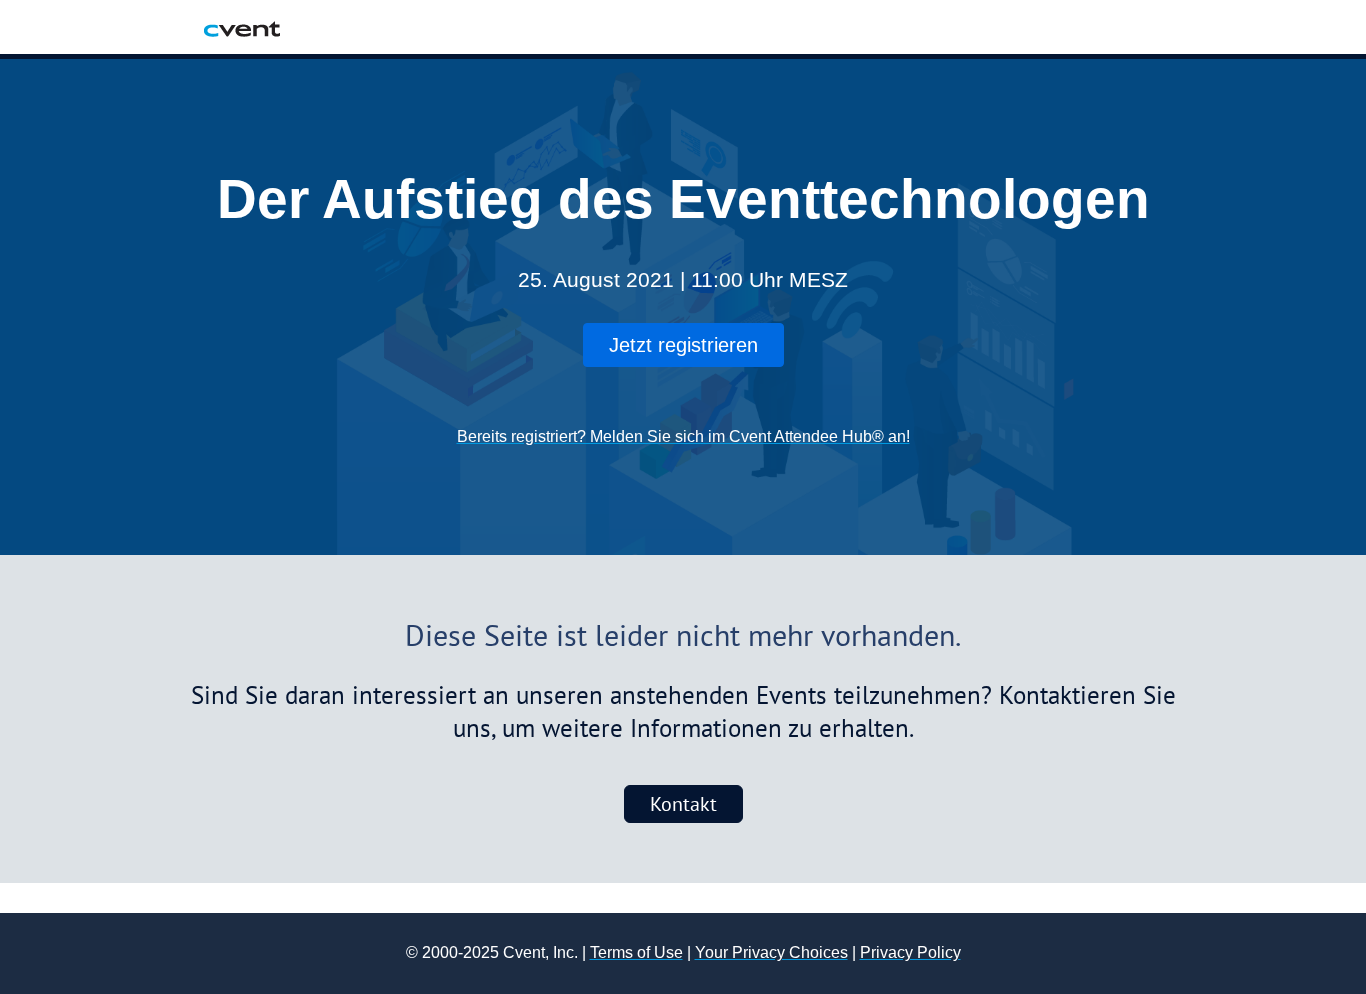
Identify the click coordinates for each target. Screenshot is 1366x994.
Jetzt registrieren (683, 345)
